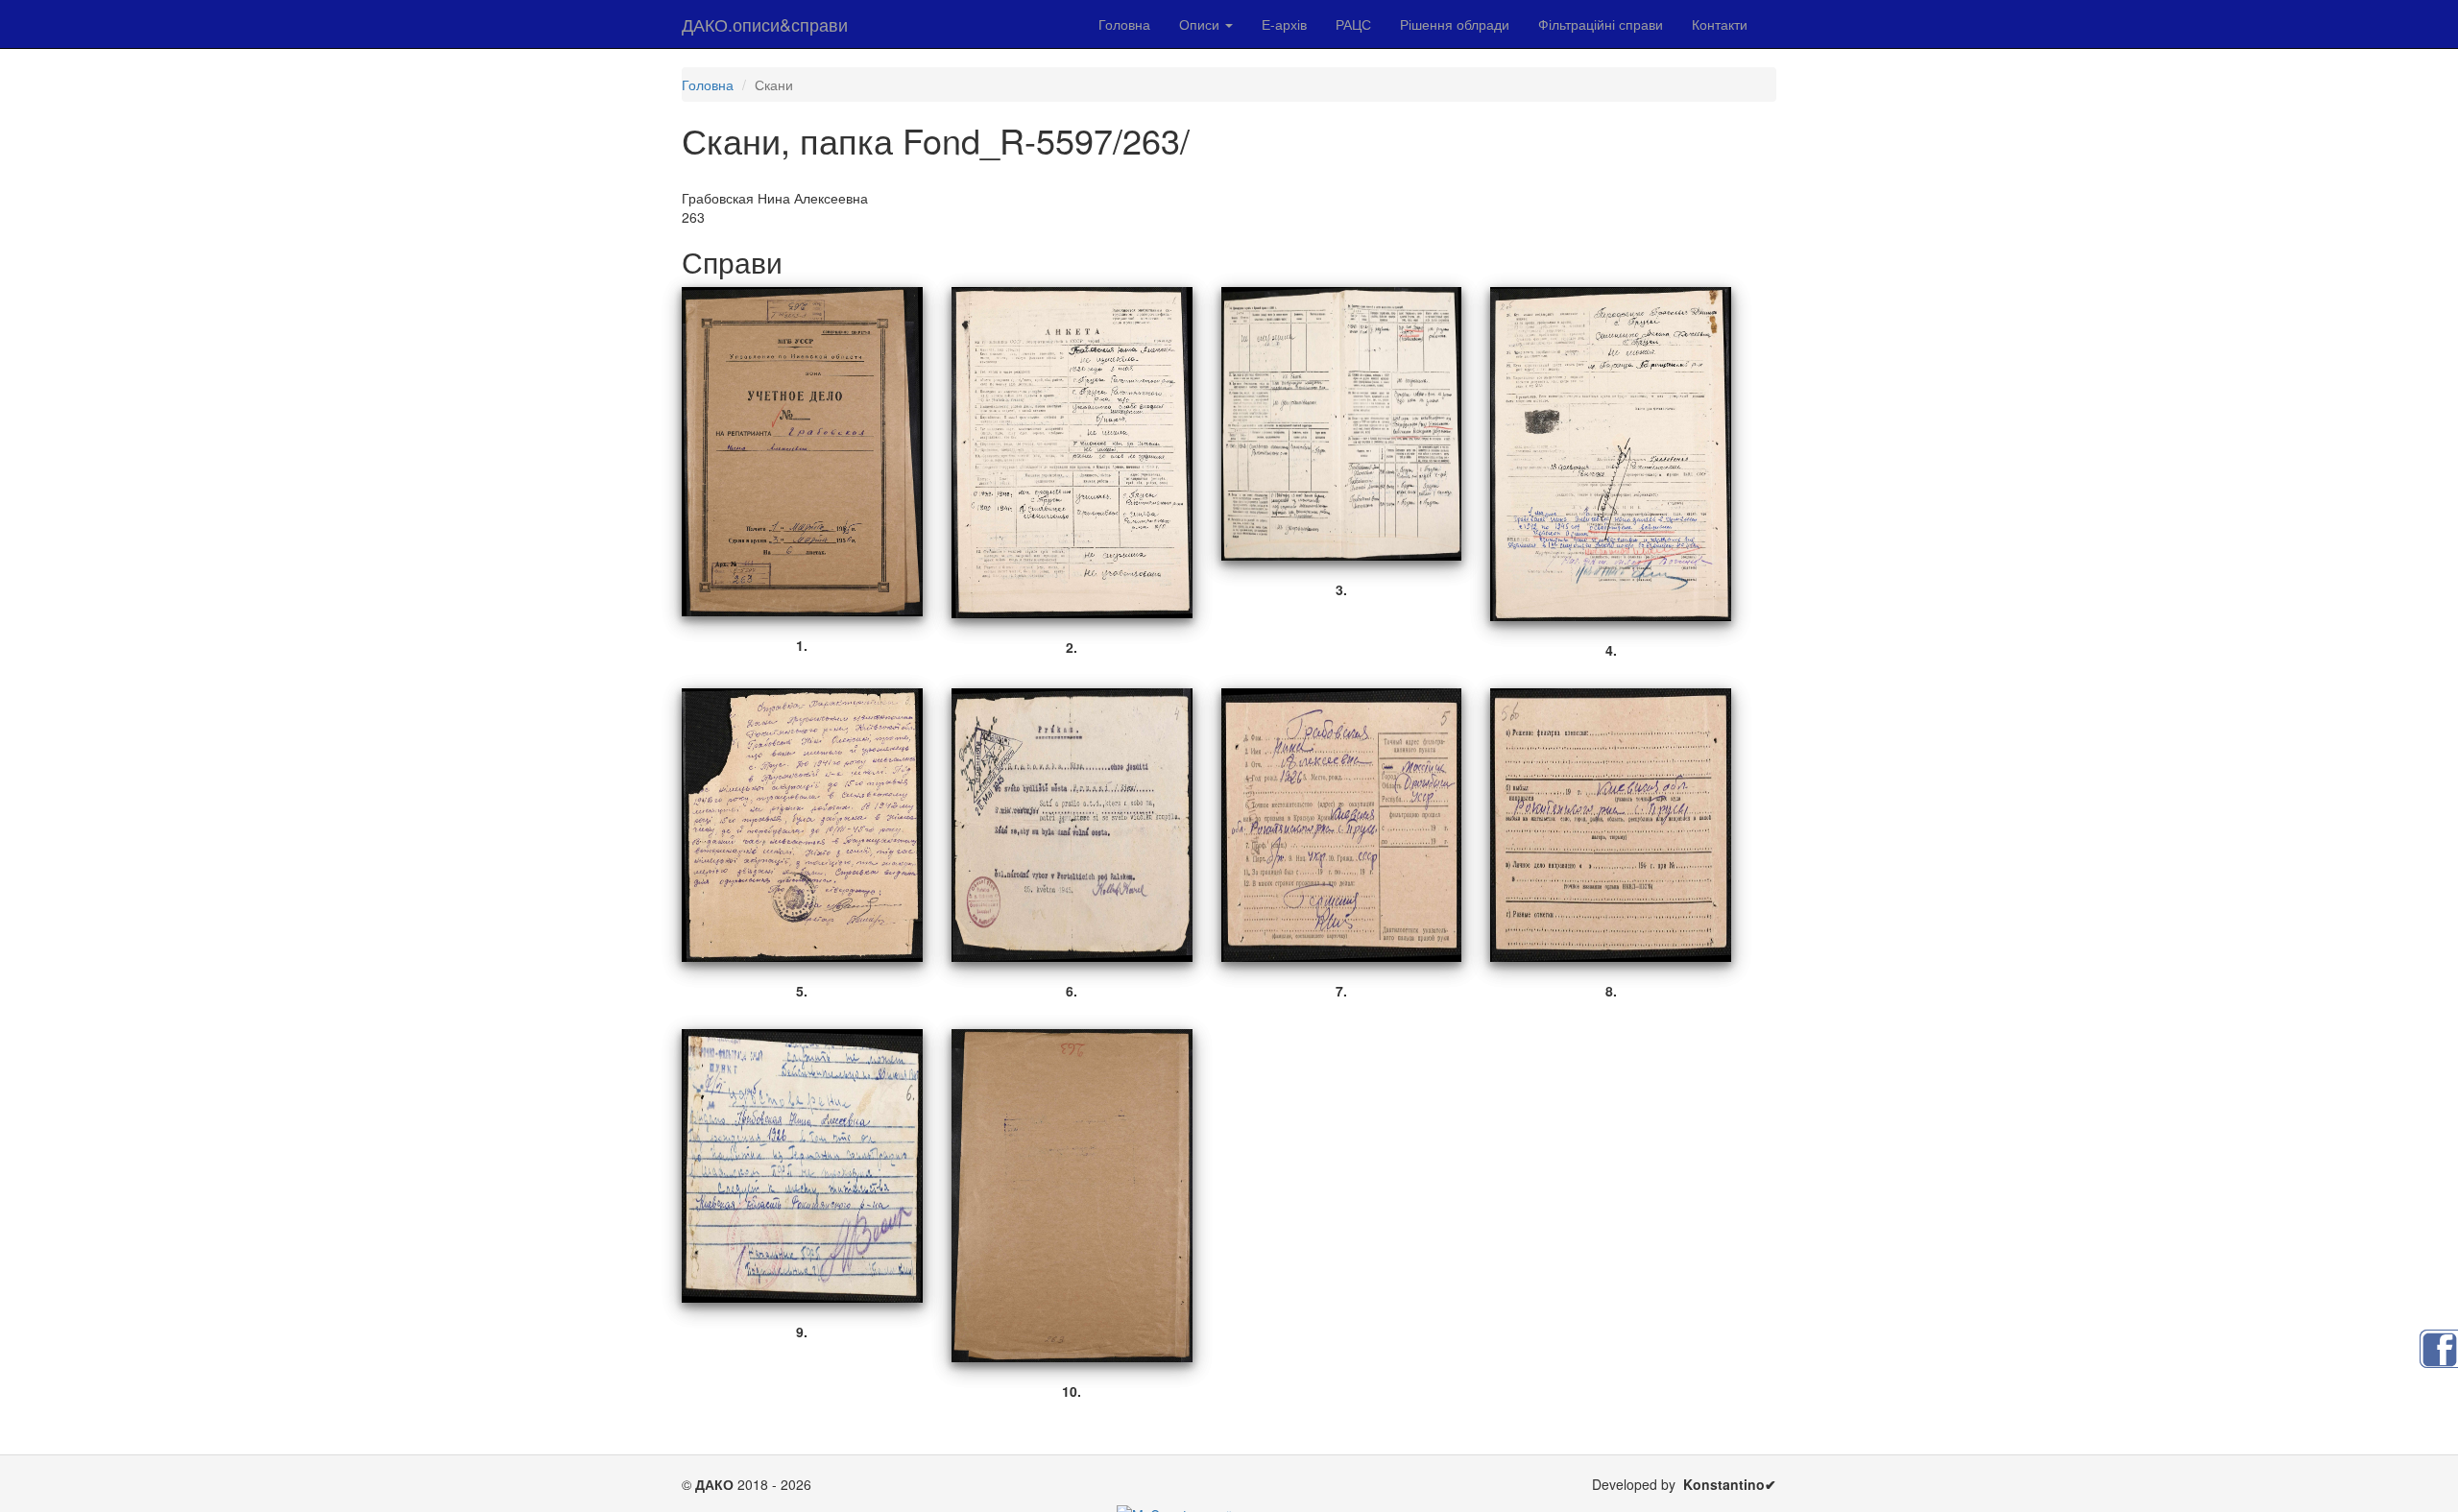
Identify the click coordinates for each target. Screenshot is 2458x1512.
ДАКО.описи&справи (765, 24)
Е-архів (1284, 24)
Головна (1124, 24)
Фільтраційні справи (1601, 24)
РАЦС (1353, 24)
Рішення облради (1455, 24)
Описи (1201, 24)
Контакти (1720, 24)
